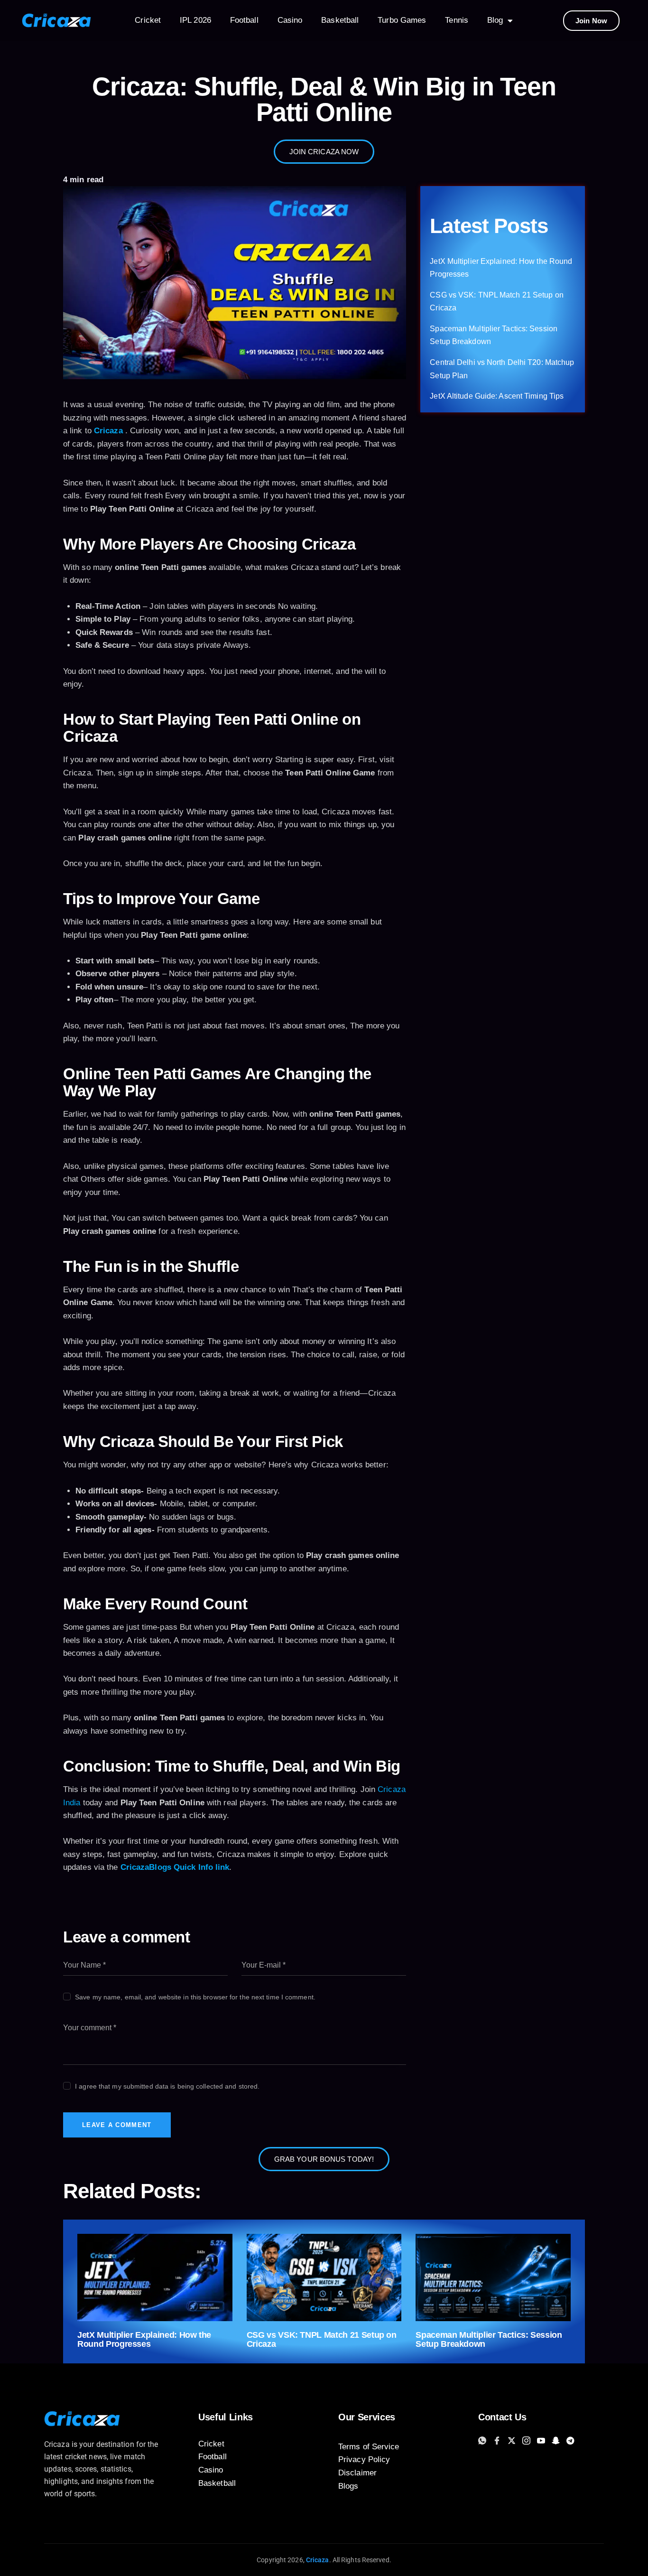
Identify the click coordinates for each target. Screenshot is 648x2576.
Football (244, 20)
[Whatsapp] (484, 2440)
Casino (290, 20)
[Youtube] (542, 2440)
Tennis (457, 20)
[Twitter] (513, 2440)
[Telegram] (572, 2440)
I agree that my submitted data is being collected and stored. (167, 2086)
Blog (495, 20)
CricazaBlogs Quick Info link (175, 1867)
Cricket (148, 20)
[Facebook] (498, 2440)
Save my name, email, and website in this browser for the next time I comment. (195, 1997)
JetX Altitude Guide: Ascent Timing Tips (497, 396)
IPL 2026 (195, 20)
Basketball (340, 20)
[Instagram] (528, 2440)
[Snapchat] (557, 2440)
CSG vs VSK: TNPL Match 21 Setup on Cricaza (322, 2340)
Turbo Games (402, 20)
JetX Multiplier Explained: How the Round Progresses (144, 2340)
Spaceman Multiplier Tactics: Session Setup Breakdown (489, 2340)
